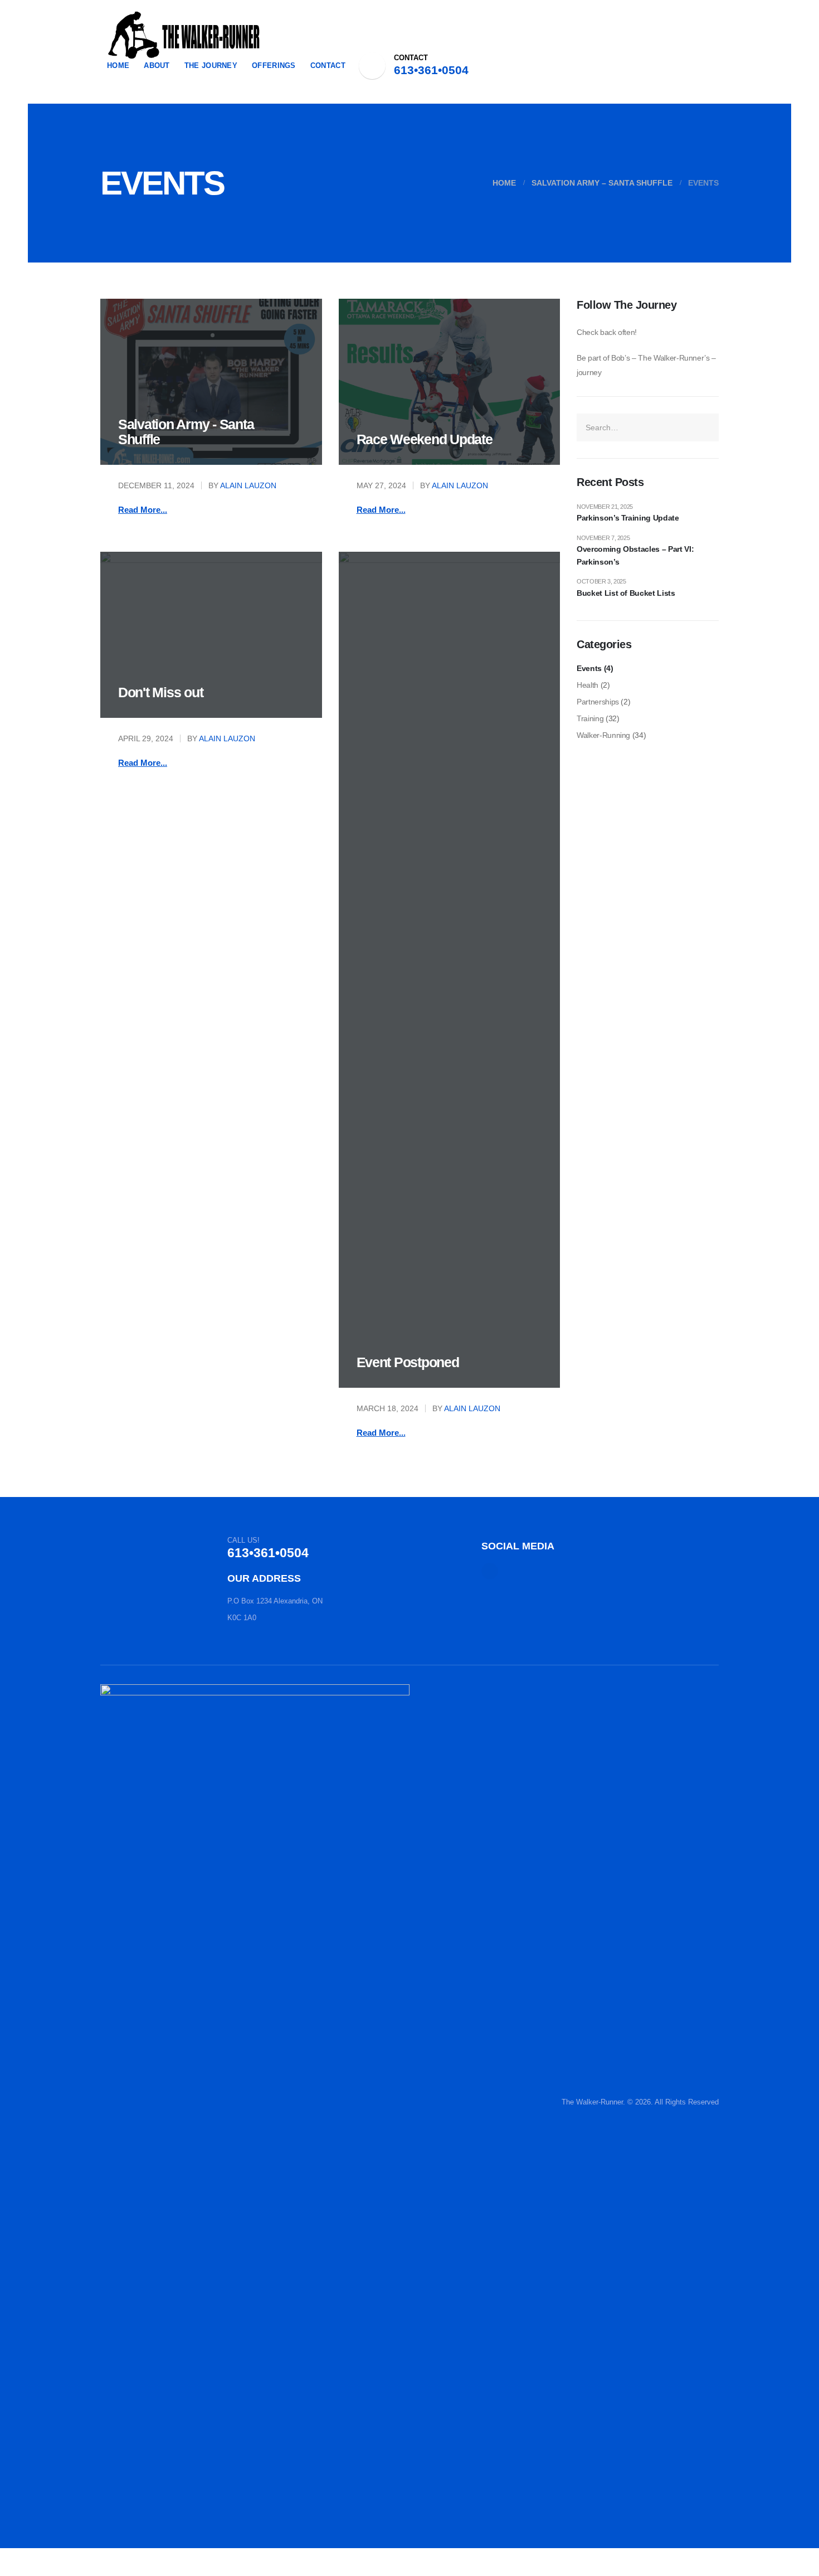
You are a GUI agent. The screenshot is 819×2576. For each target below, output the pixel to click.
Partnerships (598, 702)
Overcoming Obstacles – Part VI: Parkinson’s (635, 555)
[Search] (706, 427)
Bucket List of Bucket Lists (626, 593)
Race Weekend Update (425, 439)
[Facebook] (372, 66)
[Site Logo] (184, 35)
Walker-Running (603, 735)
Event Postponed (408, 1362)
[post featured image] (211, 382)
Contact (328, 65)
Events (589, 668)
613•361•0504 (431, 70)
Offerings (274, 65)
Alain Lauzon (248, 485)
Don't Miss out (160, 692)
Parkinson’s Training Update (628, 518)
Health (588, 685)
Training (590, 718)
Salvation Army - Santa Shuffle (186, 432)
